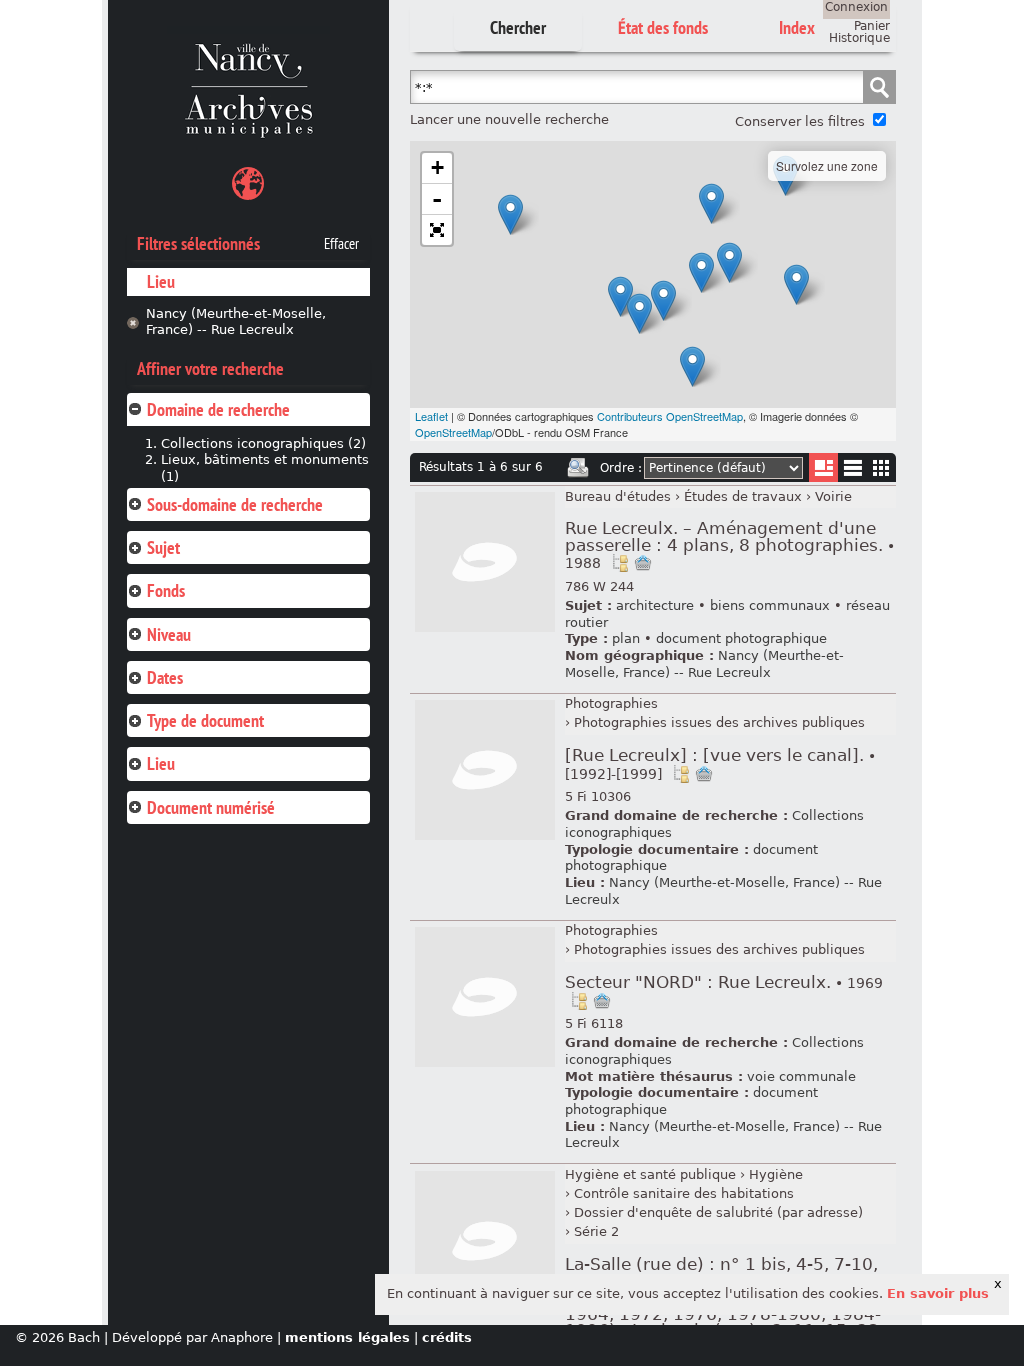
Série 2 (596, 1231)
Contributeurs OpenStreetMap (670, 416)
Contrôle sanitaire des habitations (684, 1193)
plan (626, 638)
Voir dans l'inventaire (620, 563)
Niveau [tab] (169, 634)
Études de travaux (743, 496)
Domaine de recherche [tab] (218, 409)
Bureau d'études (618, 496)
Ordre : (621, 468)
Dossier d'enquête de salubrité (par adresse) (718, 1212)
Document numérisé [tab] (211, 807)
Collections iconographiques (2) (263, 443)
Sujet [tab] (163, 547)
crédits (447, 1337)
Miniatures (881, 467)
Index (797, 27)
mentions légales (347, 1337)
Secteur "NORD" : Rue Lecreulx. (724, 982)
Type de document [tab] (205, 720)
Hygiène (776, 1174)
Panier (872, 26)
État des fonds (663, 27)
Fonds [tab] (166, 590)
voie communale (801, 1076)
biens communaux (770, 605)
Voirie (833, 496)
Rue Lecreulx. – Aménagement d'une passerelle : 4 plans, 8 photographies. (730, 545)
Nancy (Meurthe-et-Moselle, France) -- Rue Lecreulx (236, 322)
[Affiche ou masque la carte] (248, 186)
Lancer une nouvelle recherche (509, 119)
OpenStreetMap (453, 432)
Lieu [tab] (161, 763)
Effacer (341, 244)
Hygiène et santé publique (650, 1174)
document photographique (741, 638)
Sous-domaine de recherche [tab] (235, 504)
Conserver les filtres (800, 121)
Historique (859, 38)
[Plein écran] (437, 230)
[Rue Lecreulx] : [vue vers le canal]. (720, 764)
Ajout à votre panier (643, 563)
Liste (823, 467)
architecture (655, 605)
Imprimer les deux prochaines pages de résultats (578, 468)
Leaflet (431, 416)
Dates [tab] (165, 677)
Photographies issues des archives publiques (719, 722)
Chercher (518, 27)
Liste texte (852, 471)
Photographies (611, 703)
